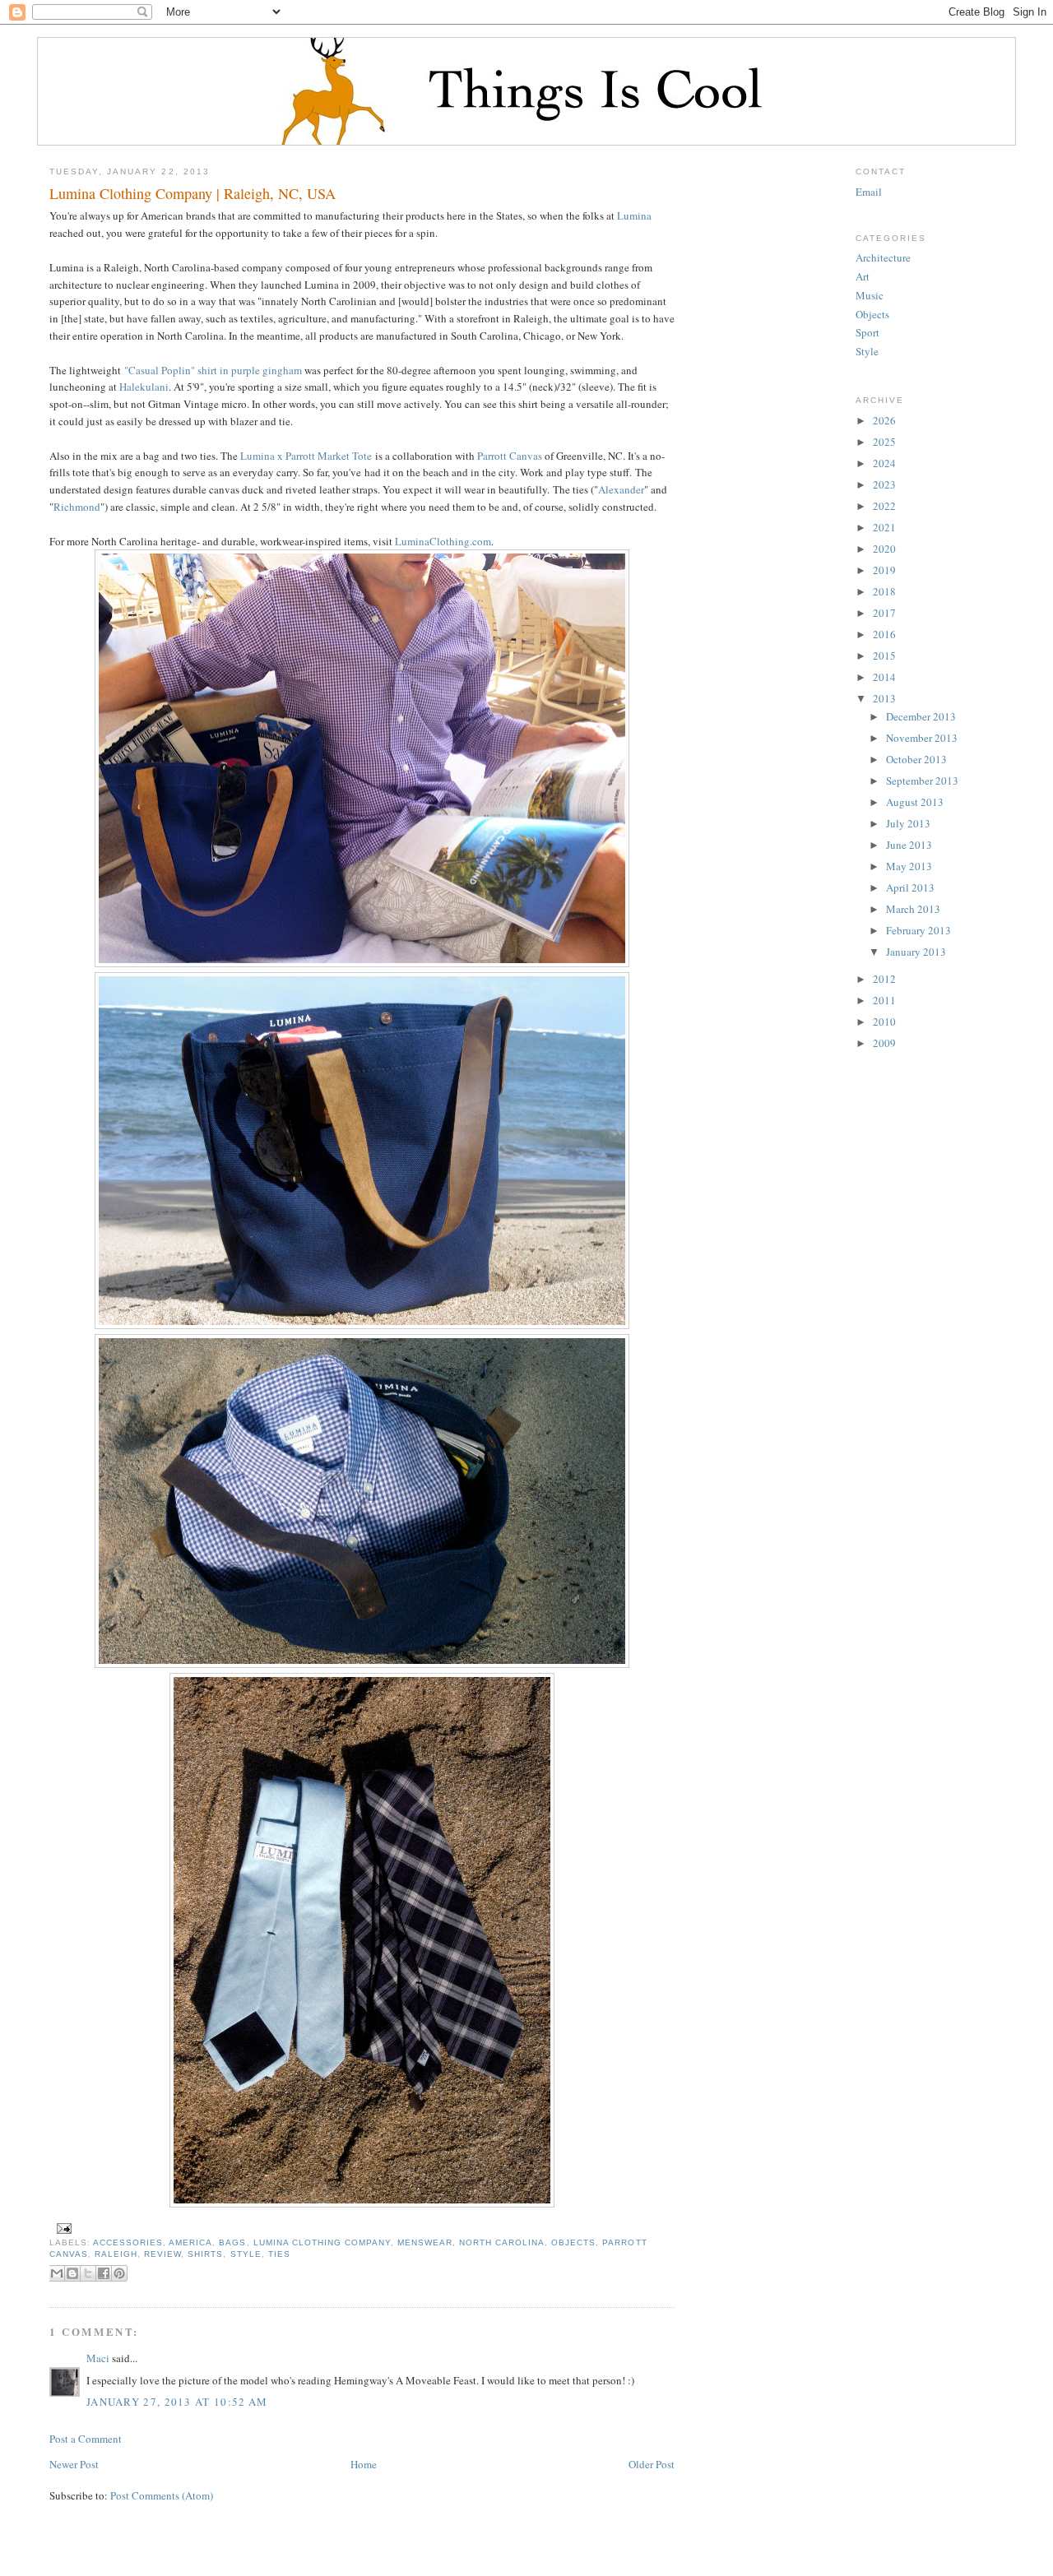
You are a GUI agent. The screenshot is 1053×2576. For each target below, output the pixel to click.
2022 (884, 506)
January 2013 (916, 952)
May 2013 (909, 866)
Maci (98, 2358)
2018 (884, 591)
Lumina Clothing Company (322, 2242)
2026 (884, 420)
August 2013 (915, 802)
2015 (884, 656)
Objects (573, 2242)
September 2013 (922, 781)
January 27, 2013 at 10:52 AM (177, 2402)
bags (232, 2242)
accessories (128, 2242)
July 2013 (908, 823)
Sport (867, 332)
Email (869, 192)
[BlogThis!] (72, 2273)
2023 (884, 484)
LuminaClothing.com (443, 541)
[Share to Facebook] (104, 2273)
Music (870, 295)
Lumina (634, 215)
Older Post (652, 2464)
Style (246, 2254)
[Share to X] (88, 2273)
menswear (425, 2242)
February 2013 (918, 930)
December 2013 (921, 716)
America (190, 2242)
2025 (884, 442)
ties (279, 2254)
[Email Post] (62, 2228)
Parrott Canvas (510, 456)
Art (863, 276)
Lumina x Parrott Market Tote (306, 456)
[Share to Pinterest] (119, 2273)
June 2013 (909, 845)
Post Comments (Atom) (162, 2495)
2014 (884, 677)
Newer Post (74, 2464)
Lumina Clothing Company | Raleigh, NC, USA (193, 193)
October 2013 (916, 759)
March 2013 (913, 909)
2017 (884, 613)
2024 (884, 463)
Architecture (883, 257)
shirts (205, 2254)
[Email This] (57, 2273)
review (162, 2254)
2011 (884, 1000)
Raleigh (116, 2254)
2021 (884, 527)
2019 (884, 570)
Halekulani (144, 387)
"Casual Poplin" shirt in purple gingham (213, 370)
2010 (884, 1022)
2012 (884, 979)
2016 (884, 634)
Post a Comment (86, 2439)
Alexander (621, 489)
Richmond (77, 507)
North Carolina (502, 2242)
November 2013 (922, 738)
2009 (884, 1043)
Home (364, 2464)
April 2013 (910, 887)
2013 (884, 698)
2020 (884, 549)
